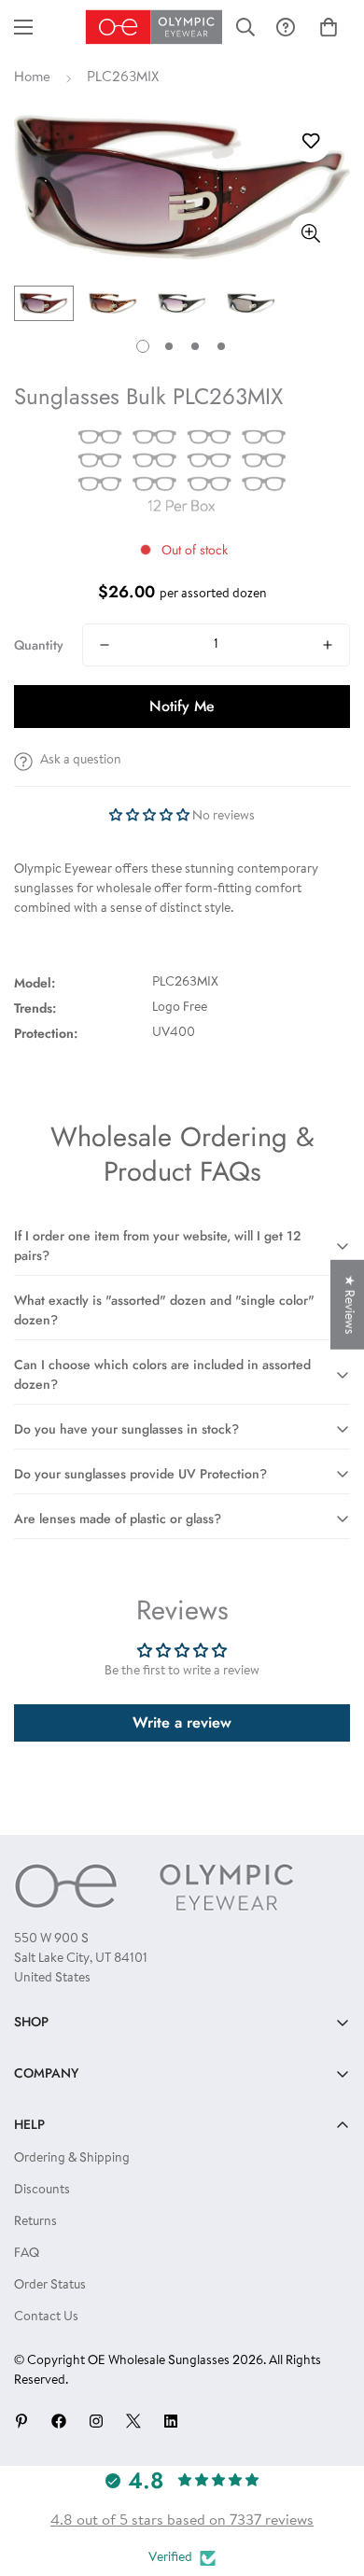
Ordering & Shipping (72, 2159)
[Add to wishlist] (310, 141)
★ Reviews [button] (348, 1305)
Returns (35, 2222)
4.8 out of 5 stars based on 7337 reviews (182, 2521)
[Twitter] (133, 2421)
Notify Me (182, 706)
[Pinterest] (21, 2421)
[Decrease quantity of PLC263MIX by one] (105, 645)
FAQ (27, 2254)
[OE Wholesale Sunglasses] (154, 27)
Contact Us (46, 2317)
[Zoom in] (310, 234)
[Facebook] (59, 2421)
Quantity (39, 645)
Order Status (50, 2286)
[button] (329, 27)
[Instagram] (96, 2421)
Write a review (182, 1722)
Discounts (42, 2191)
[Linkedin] (171, 2421)
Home (32, 78)
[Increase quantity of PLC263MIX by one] (328, 645)
